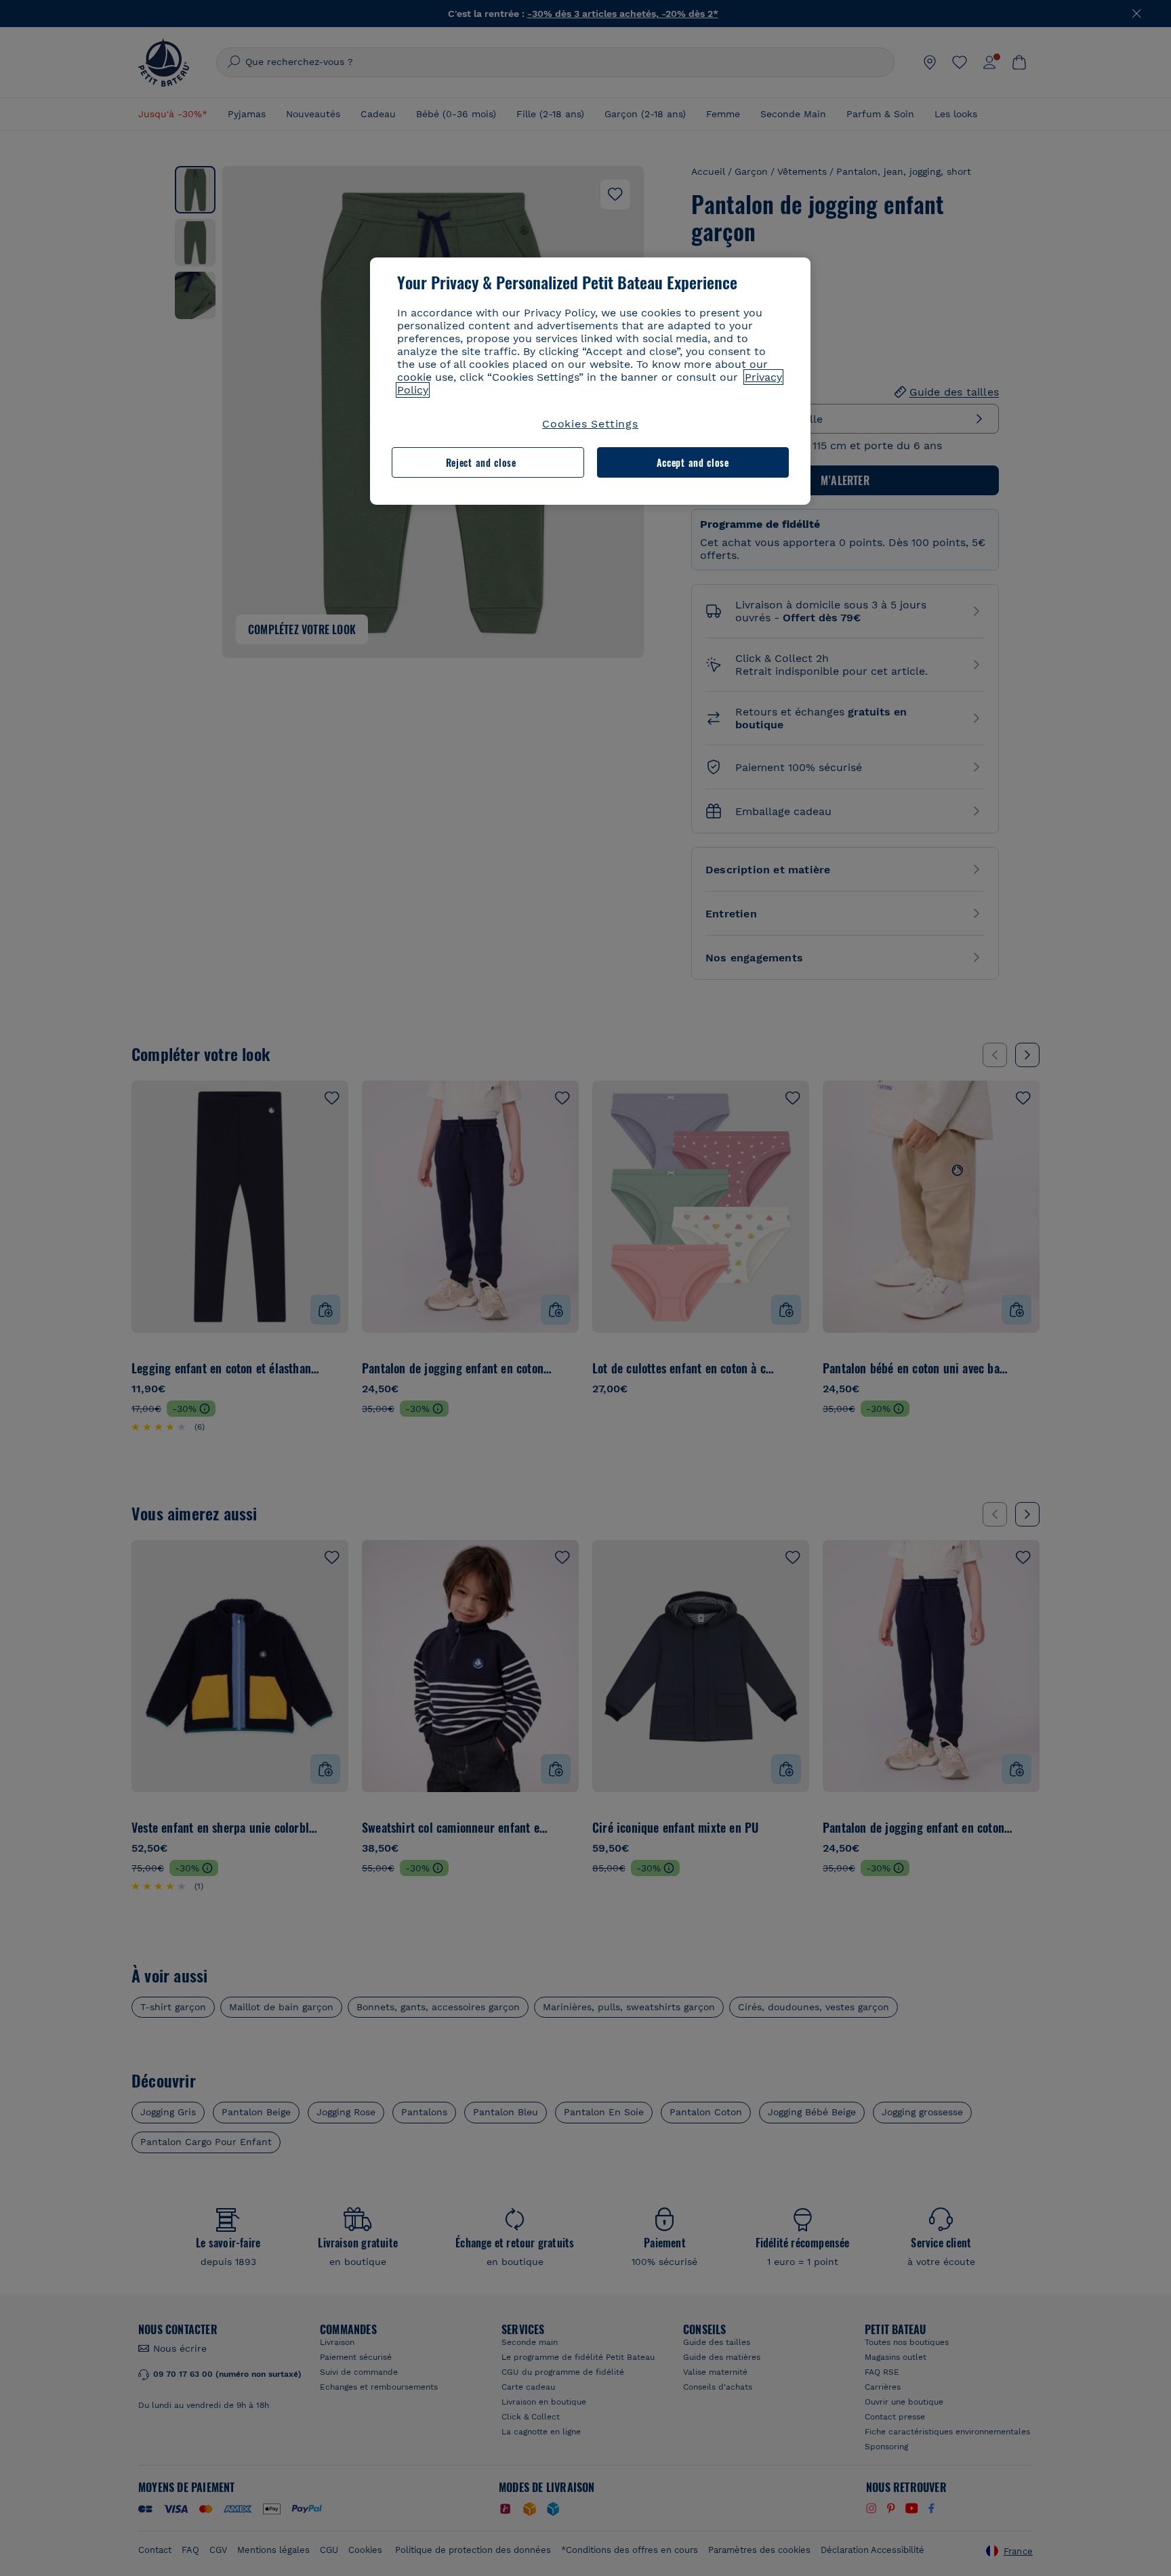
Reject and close (481, 462)
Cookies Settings (590, 424)
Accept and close (693, 462)
